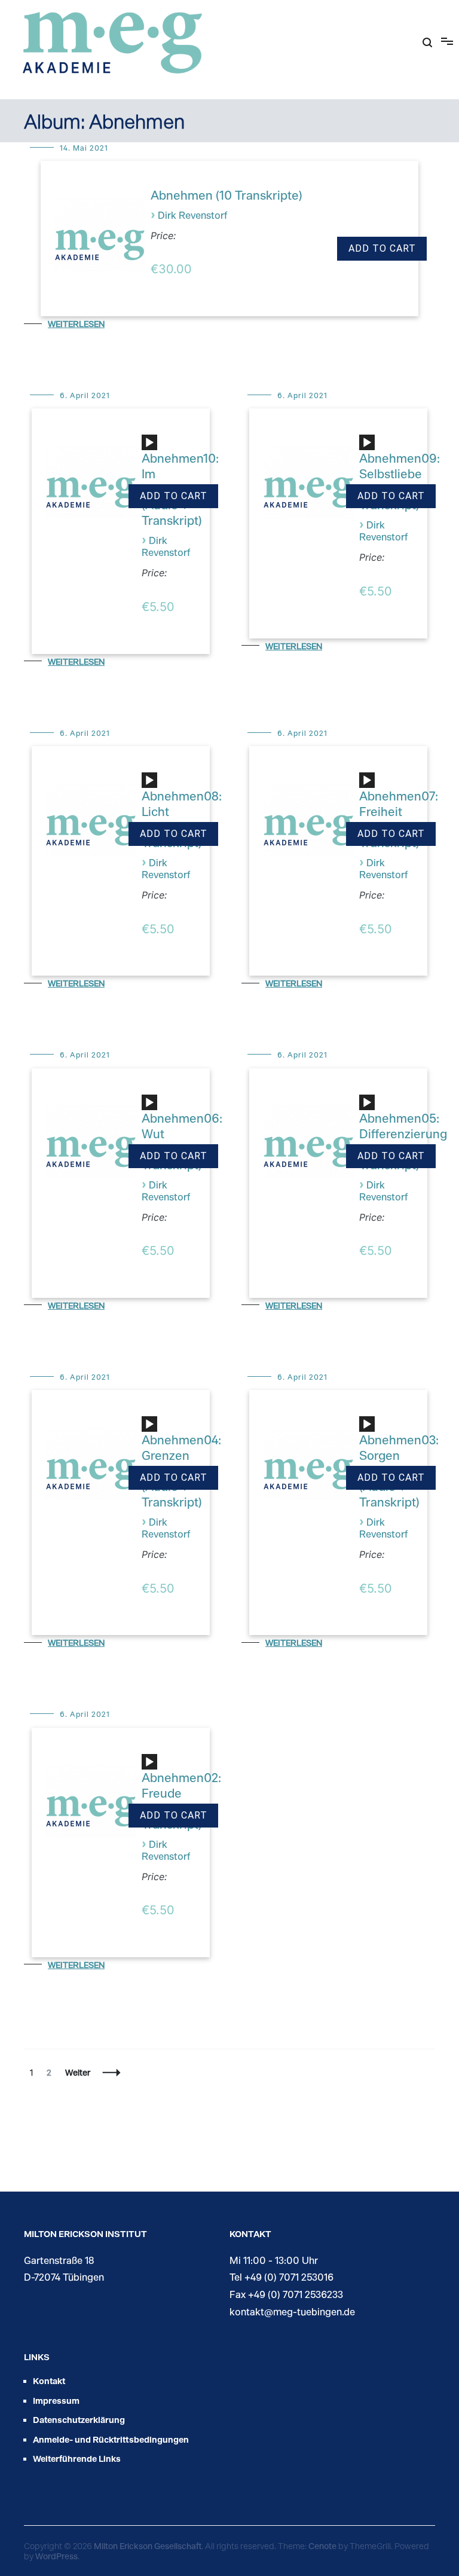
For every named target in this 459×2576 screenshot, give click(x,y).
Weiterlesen (76, 324)
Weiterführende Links (77, 2459)
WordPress (56, 2556)
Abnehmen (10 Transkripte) (227, 195)
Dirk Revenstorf (192, 215)
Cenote (322, 2546)
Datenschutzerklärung (79, 2420)
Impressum (56, 2401)
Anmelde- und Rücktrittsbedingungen (111, 2439)
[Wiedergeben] (149, 443)
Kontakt (49, 2381)
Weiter (78, 2072)
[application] (151, 447)
